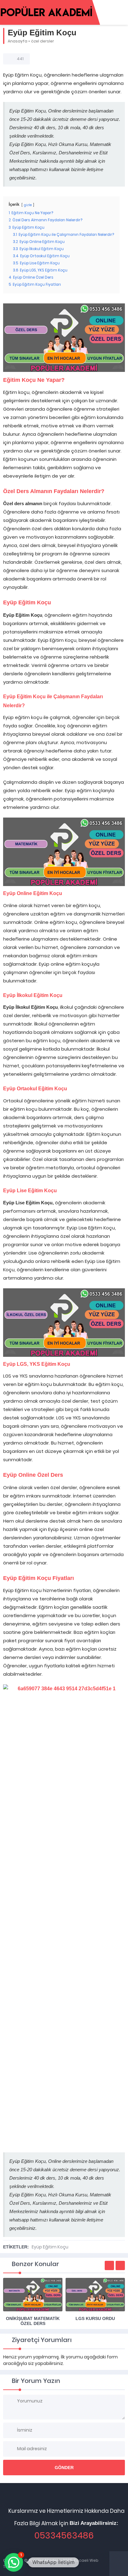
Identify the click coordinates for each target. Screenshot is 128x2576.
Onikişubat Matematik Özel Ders (33, 2321)
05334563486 (64, 2536)
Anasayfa (18, 41)
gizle (28, 205)
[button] (14, 2562)
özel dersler (43, 41)
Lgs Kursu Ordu (95, 2318)
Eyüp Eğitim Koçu (50, 2247)
